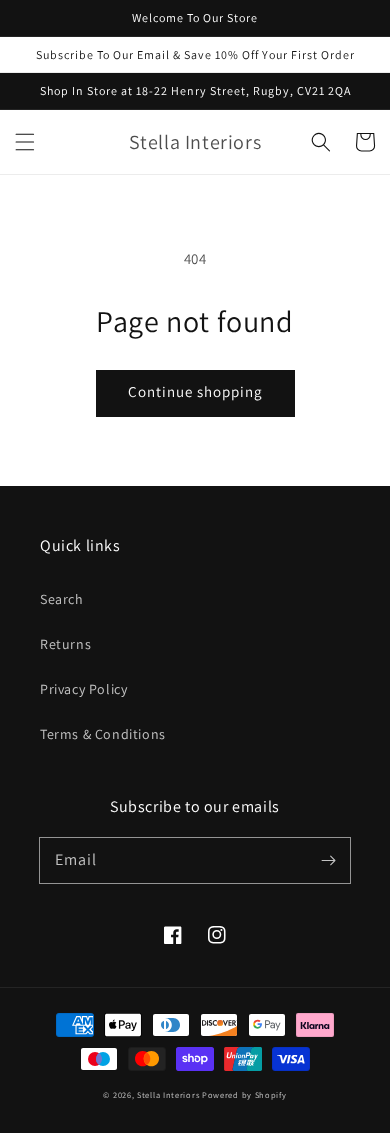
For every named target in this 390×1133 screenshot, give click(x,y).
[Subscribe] (328, 860)
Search (62, 599)
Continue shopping (195, 391)
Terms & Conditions (103, 734)
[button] (25, 142)
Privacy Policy (83, 689)
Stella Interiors (168, 1094)
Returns (65, 644)
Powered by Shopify (244, 1094)
